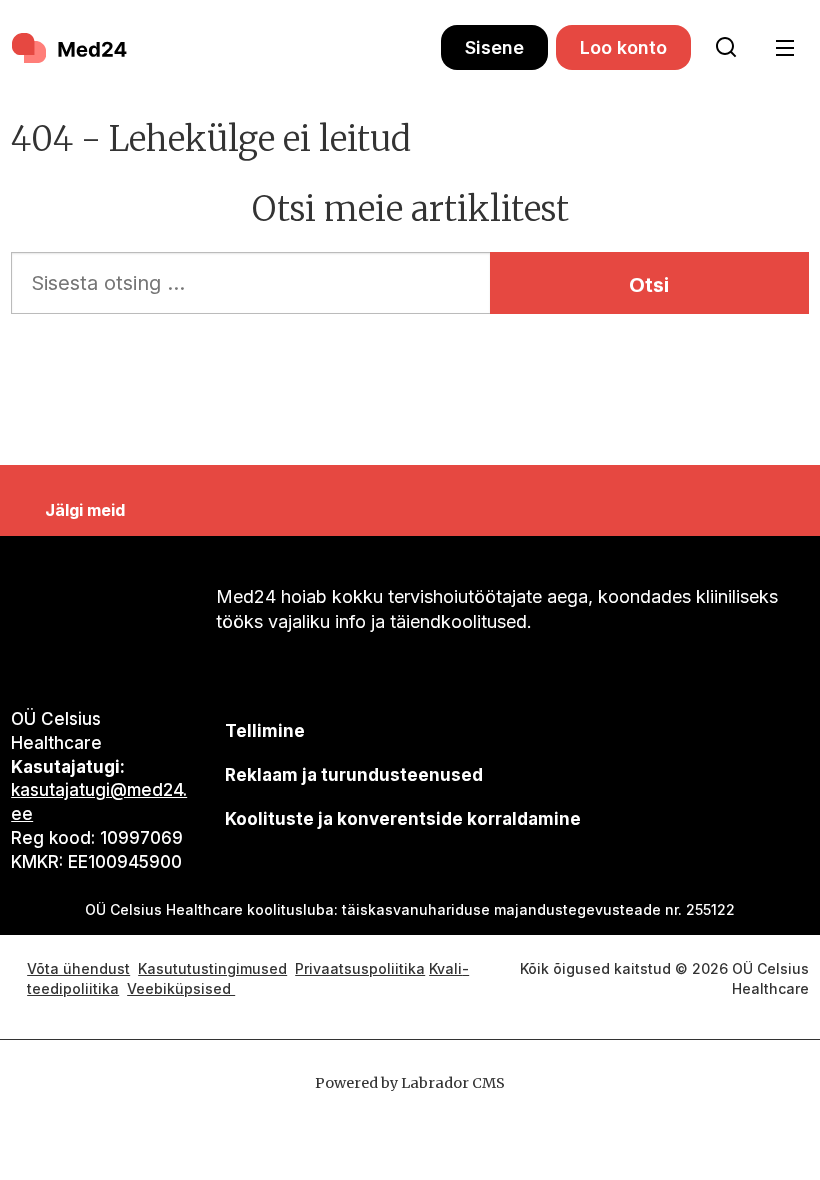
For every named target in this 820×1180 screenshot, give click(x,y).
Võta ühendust (78, 968)
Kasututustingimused (212, 968)
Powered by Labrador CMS (410, 1083)
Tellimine (265, 731)
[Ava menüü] (784, 48)
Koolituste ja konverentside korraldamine (403, 819)
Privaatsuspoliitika (360, 968)
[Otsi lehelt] (726, 48)
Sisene (494, 47)
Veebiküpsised (181, 988)
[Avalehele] (226, 48)
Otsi (649, 285)
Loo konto (623, 47)
